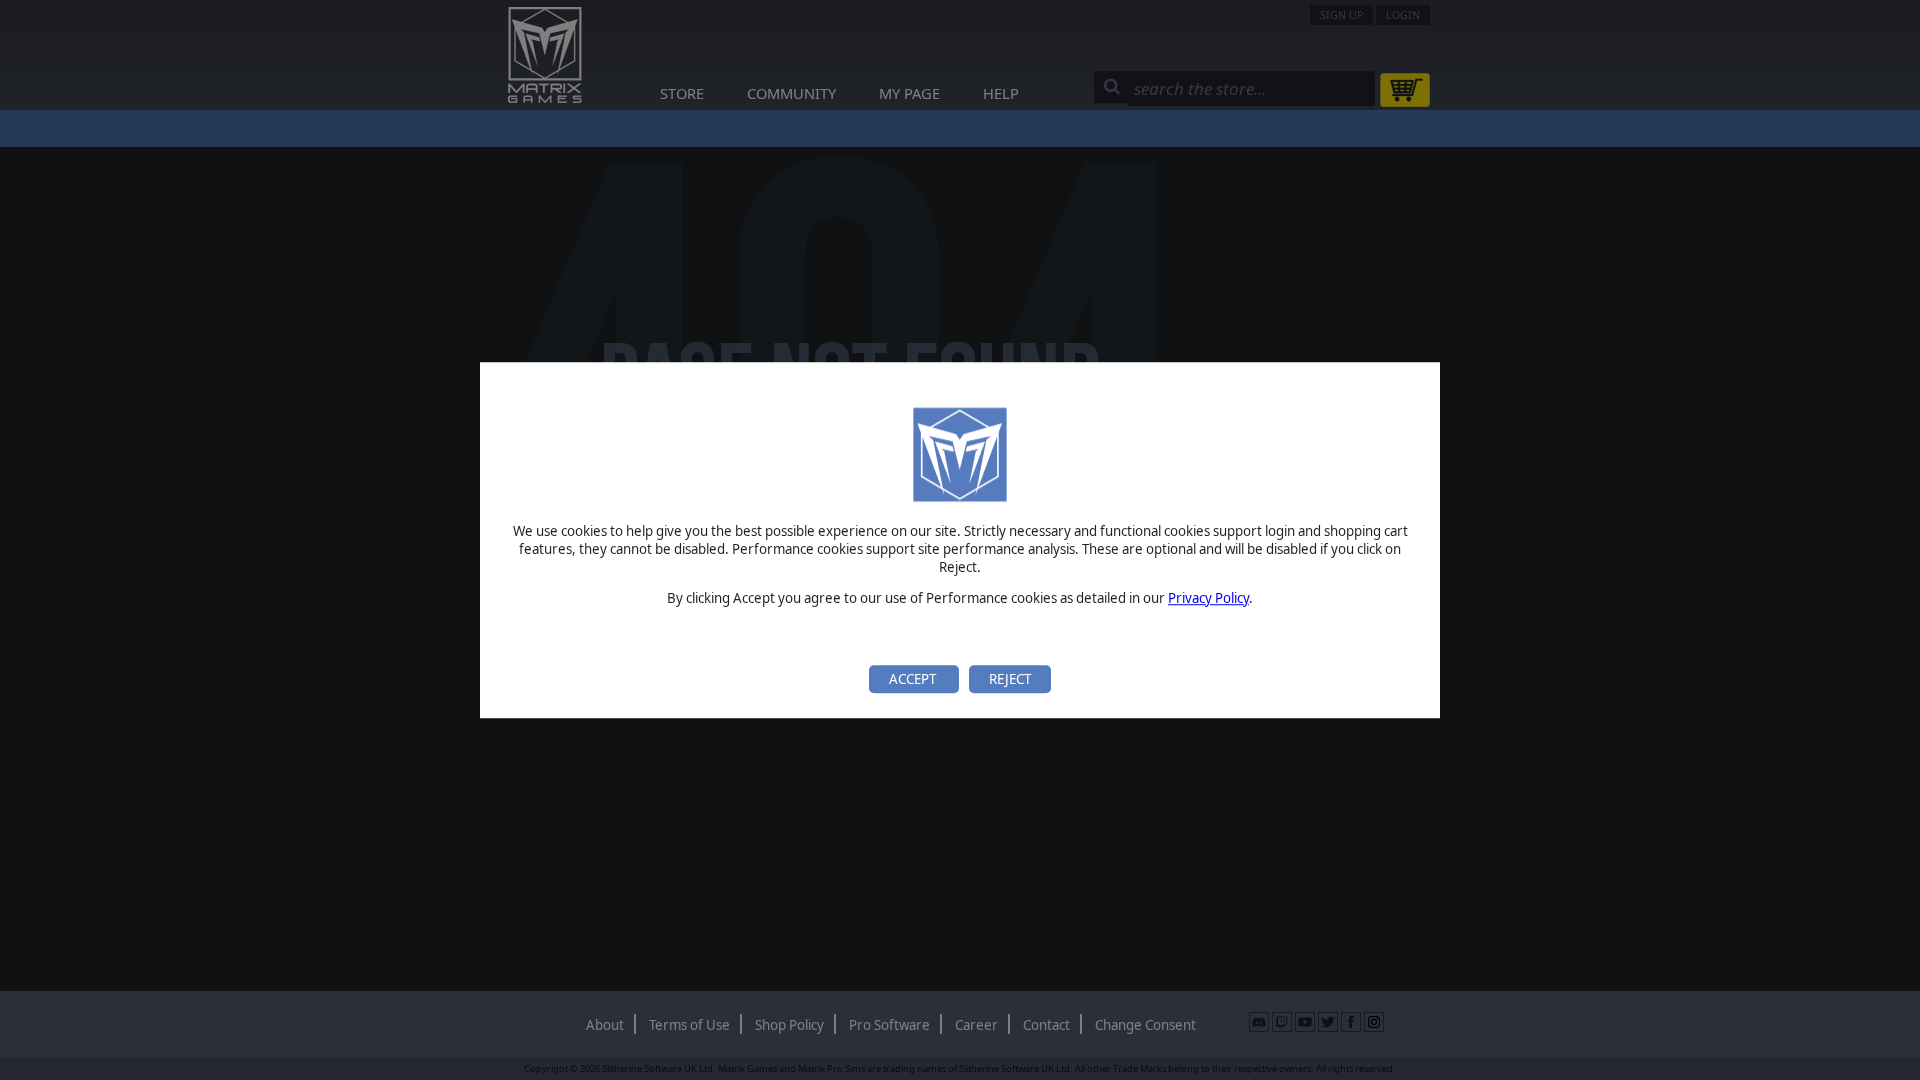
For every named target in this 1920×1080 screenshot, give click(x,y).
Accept (914, 679)
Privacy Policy (1208, 598)
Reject (1010, 679)
